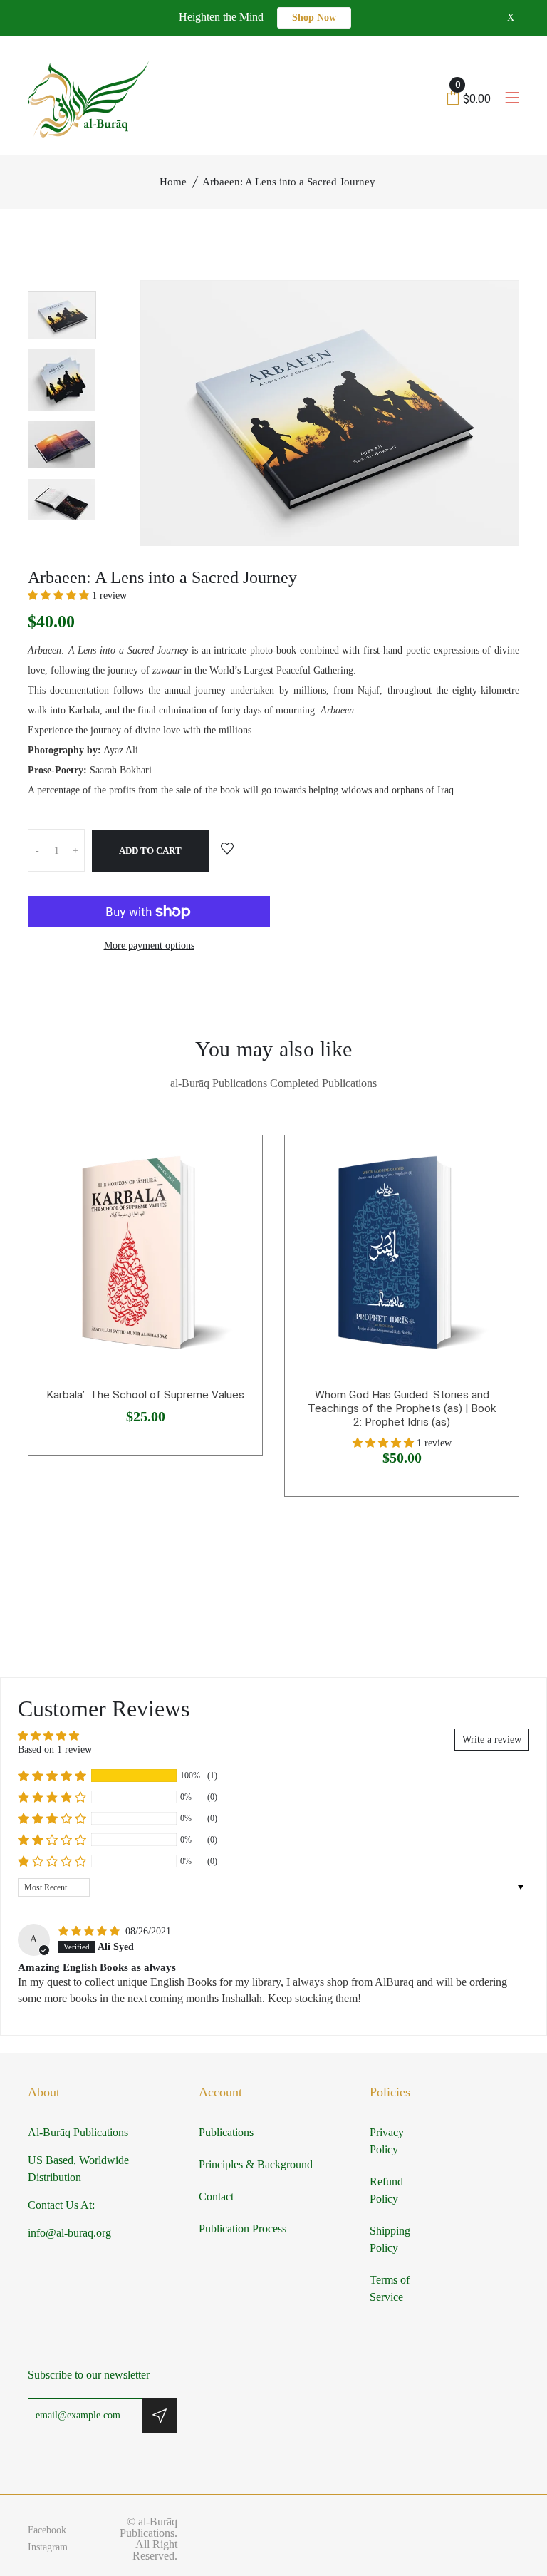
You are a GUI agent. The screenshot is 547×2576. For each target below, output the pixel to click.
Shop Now (314, 17)
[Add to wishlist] (227, 850)
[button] (60, 596)
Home (173, 182)
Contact (216, 2196)
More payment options (149, 946)
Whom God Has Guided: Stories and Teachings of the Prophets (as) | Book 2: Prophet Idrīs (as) (402, 1408)
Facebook (47, 2530)
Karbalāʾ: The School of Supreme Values (145, 1395)
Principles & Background (256, 2164)
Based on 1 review (55, 1750)
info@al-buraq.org (69, 2233)
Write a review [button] (492, 1740)
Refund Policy (386, 2190)
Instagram (48, 2547)
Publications (226, 2132)
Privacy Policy (387, 2141)
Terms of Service (390, 2288)
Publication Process (243, 2229)
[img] (90, 1931)
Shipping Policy (390, 2239)
